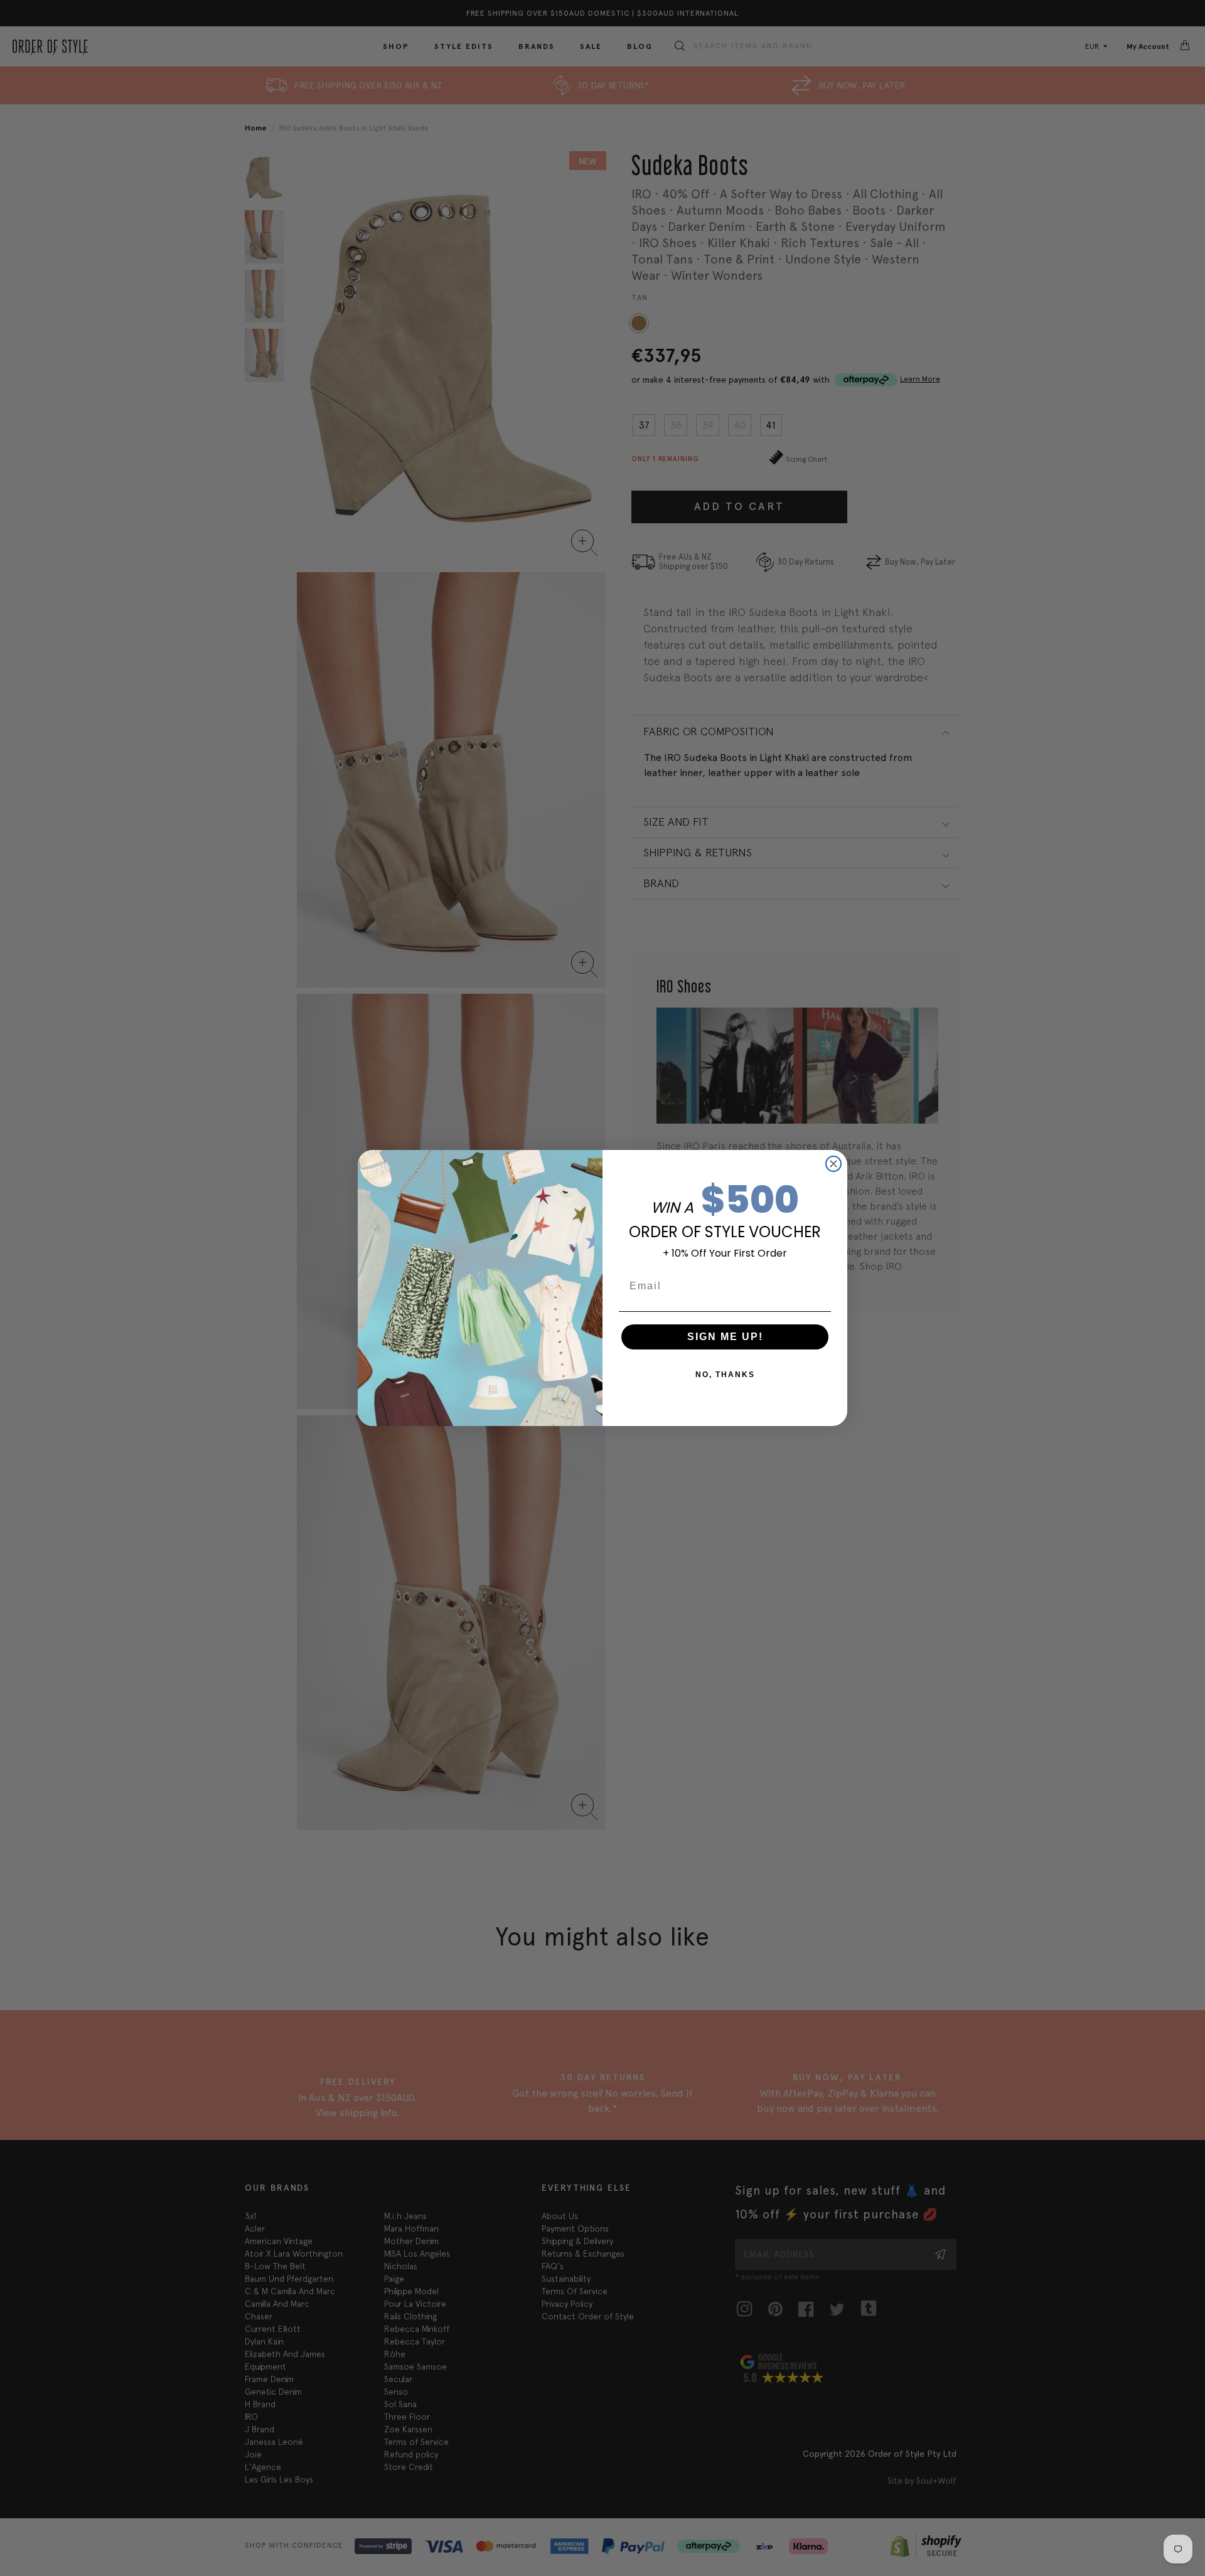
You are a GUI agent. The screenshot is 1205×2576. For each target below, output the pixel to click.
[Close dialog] (833, 1164)
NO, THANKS (725, 1375)
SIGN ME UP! (725, 1337)
